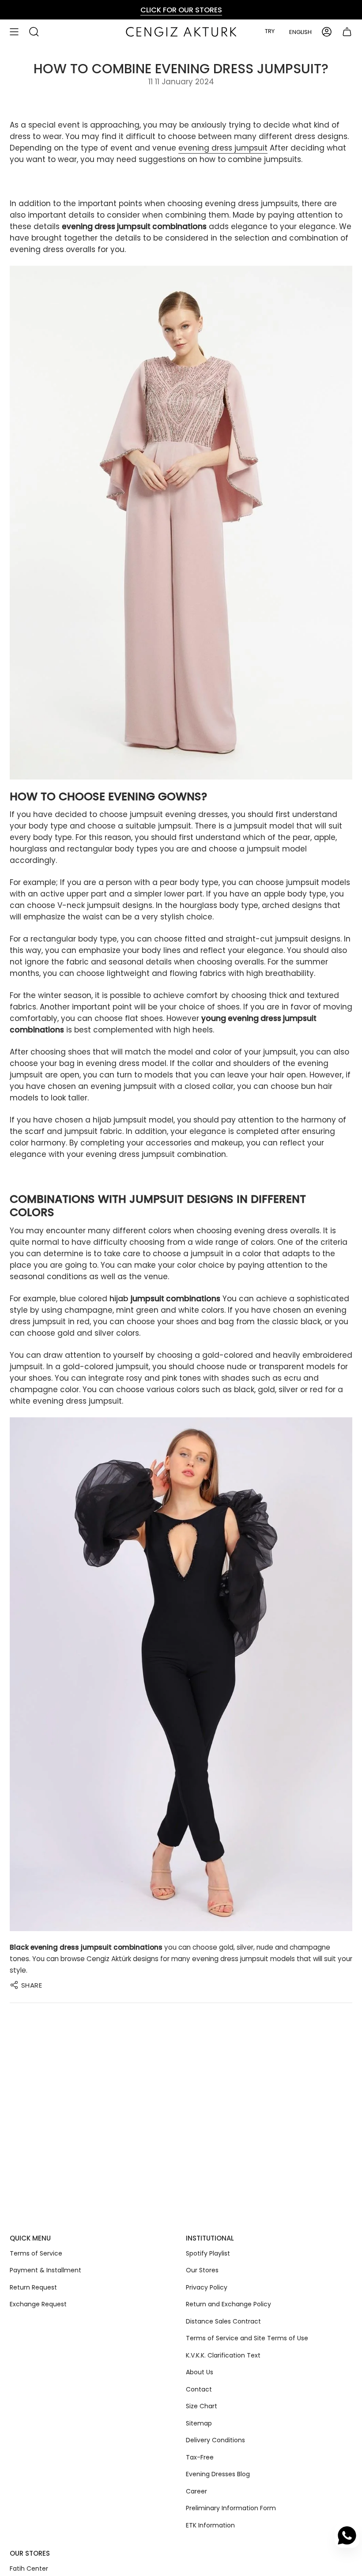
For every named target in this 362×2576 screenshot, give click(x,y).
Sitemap (199, 2423)
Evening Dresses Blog (218, 2474)
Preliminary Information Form (231, 2508)
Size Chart (202, 2406)
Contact (199, 2389)
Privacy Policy (207, 2287)
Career (196, 2491)
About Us (200, 2372)
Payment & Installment (45, 2270)
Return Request (33, 2287)
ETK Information (210, 2525)
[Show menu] (14, 32)
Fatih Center (29, 2568)
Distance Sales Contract (223, 2321)
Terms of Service (36, 2253)
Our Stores (202, 2270)
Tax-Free (200, 2457)
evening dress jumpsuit (223, 148)
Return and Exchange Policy (228, 2304)
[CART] (347, 32)
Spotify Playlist (208, 2253)
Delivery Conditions (215, 2440)
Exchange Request (38, 2304)
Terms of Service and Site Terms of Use (247, 2338)
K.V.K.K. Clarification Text (223, 2355)
